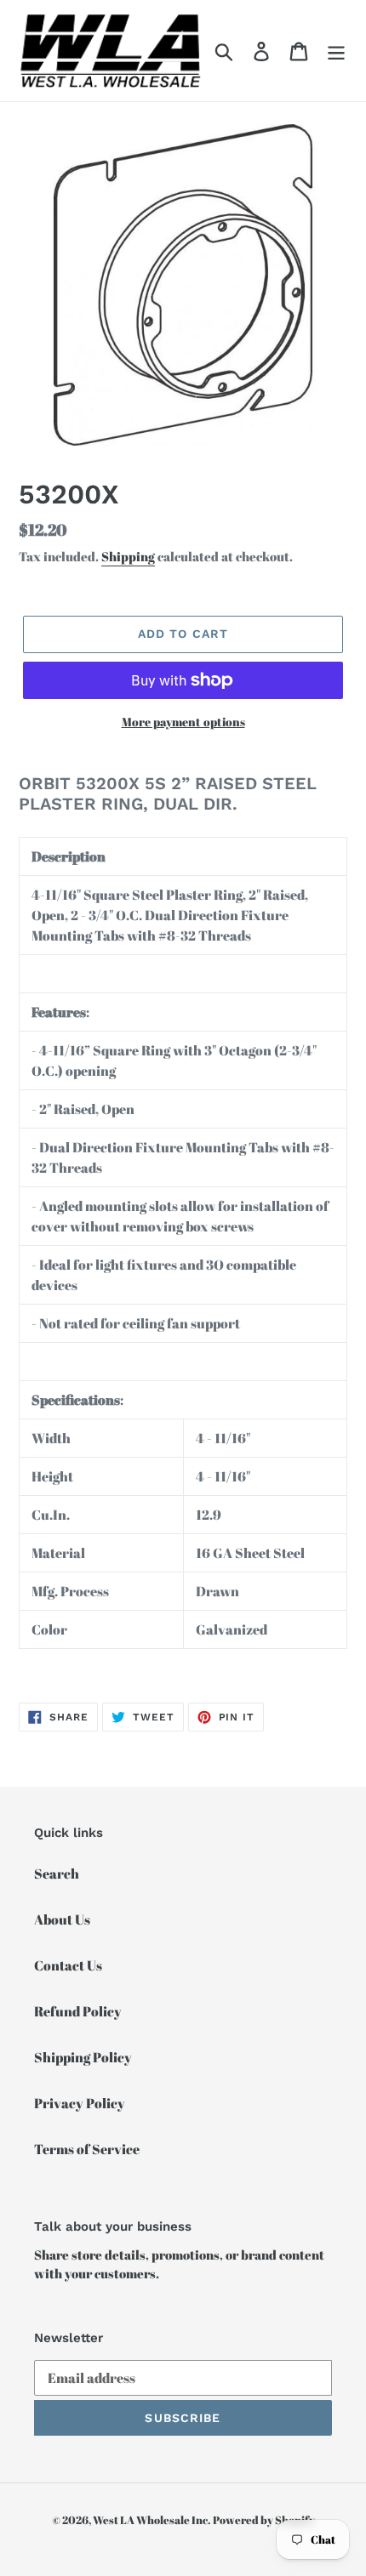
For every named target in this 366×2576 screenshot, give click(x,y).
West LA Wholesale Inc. (152, 2520)
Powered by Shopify (264, 2520)
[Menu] (336, 51)
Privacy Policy (80, 2103)
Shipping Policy (83, 2057)
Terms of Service (87, 2149)
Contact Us (68, 1965)
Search (57, 1874)
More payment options (183, 722)
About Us (62, 1919)
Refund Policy (78, 2011)
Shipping (128, 556)
